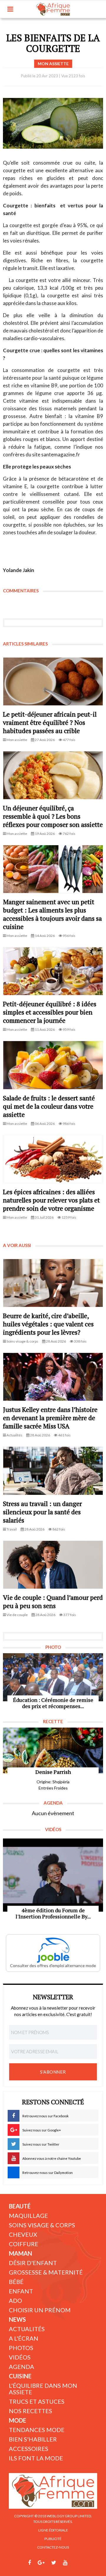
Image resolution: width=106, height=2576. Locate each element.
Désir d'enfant (33, 2263)
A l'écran (24, 2338)
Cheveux (23, 2234)
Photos (21, 2348)
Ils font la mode (36, 2458)
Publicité (53, 2539)
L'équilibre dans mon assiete (43, 2389)
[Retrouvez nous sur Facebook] (29, 2563)
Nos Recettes (30, 2411)
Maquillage (28, 2216)
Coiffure (24, 2244)
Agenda (21, 2367)
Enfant (21, 2291)
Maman (20, 2253)
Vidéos (20, 2357)
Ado (15, 2300)
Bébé (16, 2282)
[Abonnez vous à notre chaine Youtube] (65, 2563)
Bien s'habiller (33, 2439)
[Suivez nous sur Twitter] (54, 2563)
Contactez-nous (53, 2547)
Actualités (27, 2329)
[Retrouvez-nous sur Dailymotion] (76, 2563)
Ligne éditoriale (53, 2530)
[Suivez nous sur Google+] (41, 2563)
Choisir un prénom (40, 2310)
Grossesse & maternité (46, 2272)
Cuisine (20, 2376)
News (17, 2319)
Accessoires (29, 2449)
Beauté (20, 2206)
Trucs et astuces (37, 2401)
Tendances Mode (37, 2430)
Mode (18, 2420)
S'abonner (53, 2072)
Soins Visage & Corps (42, 2225)
